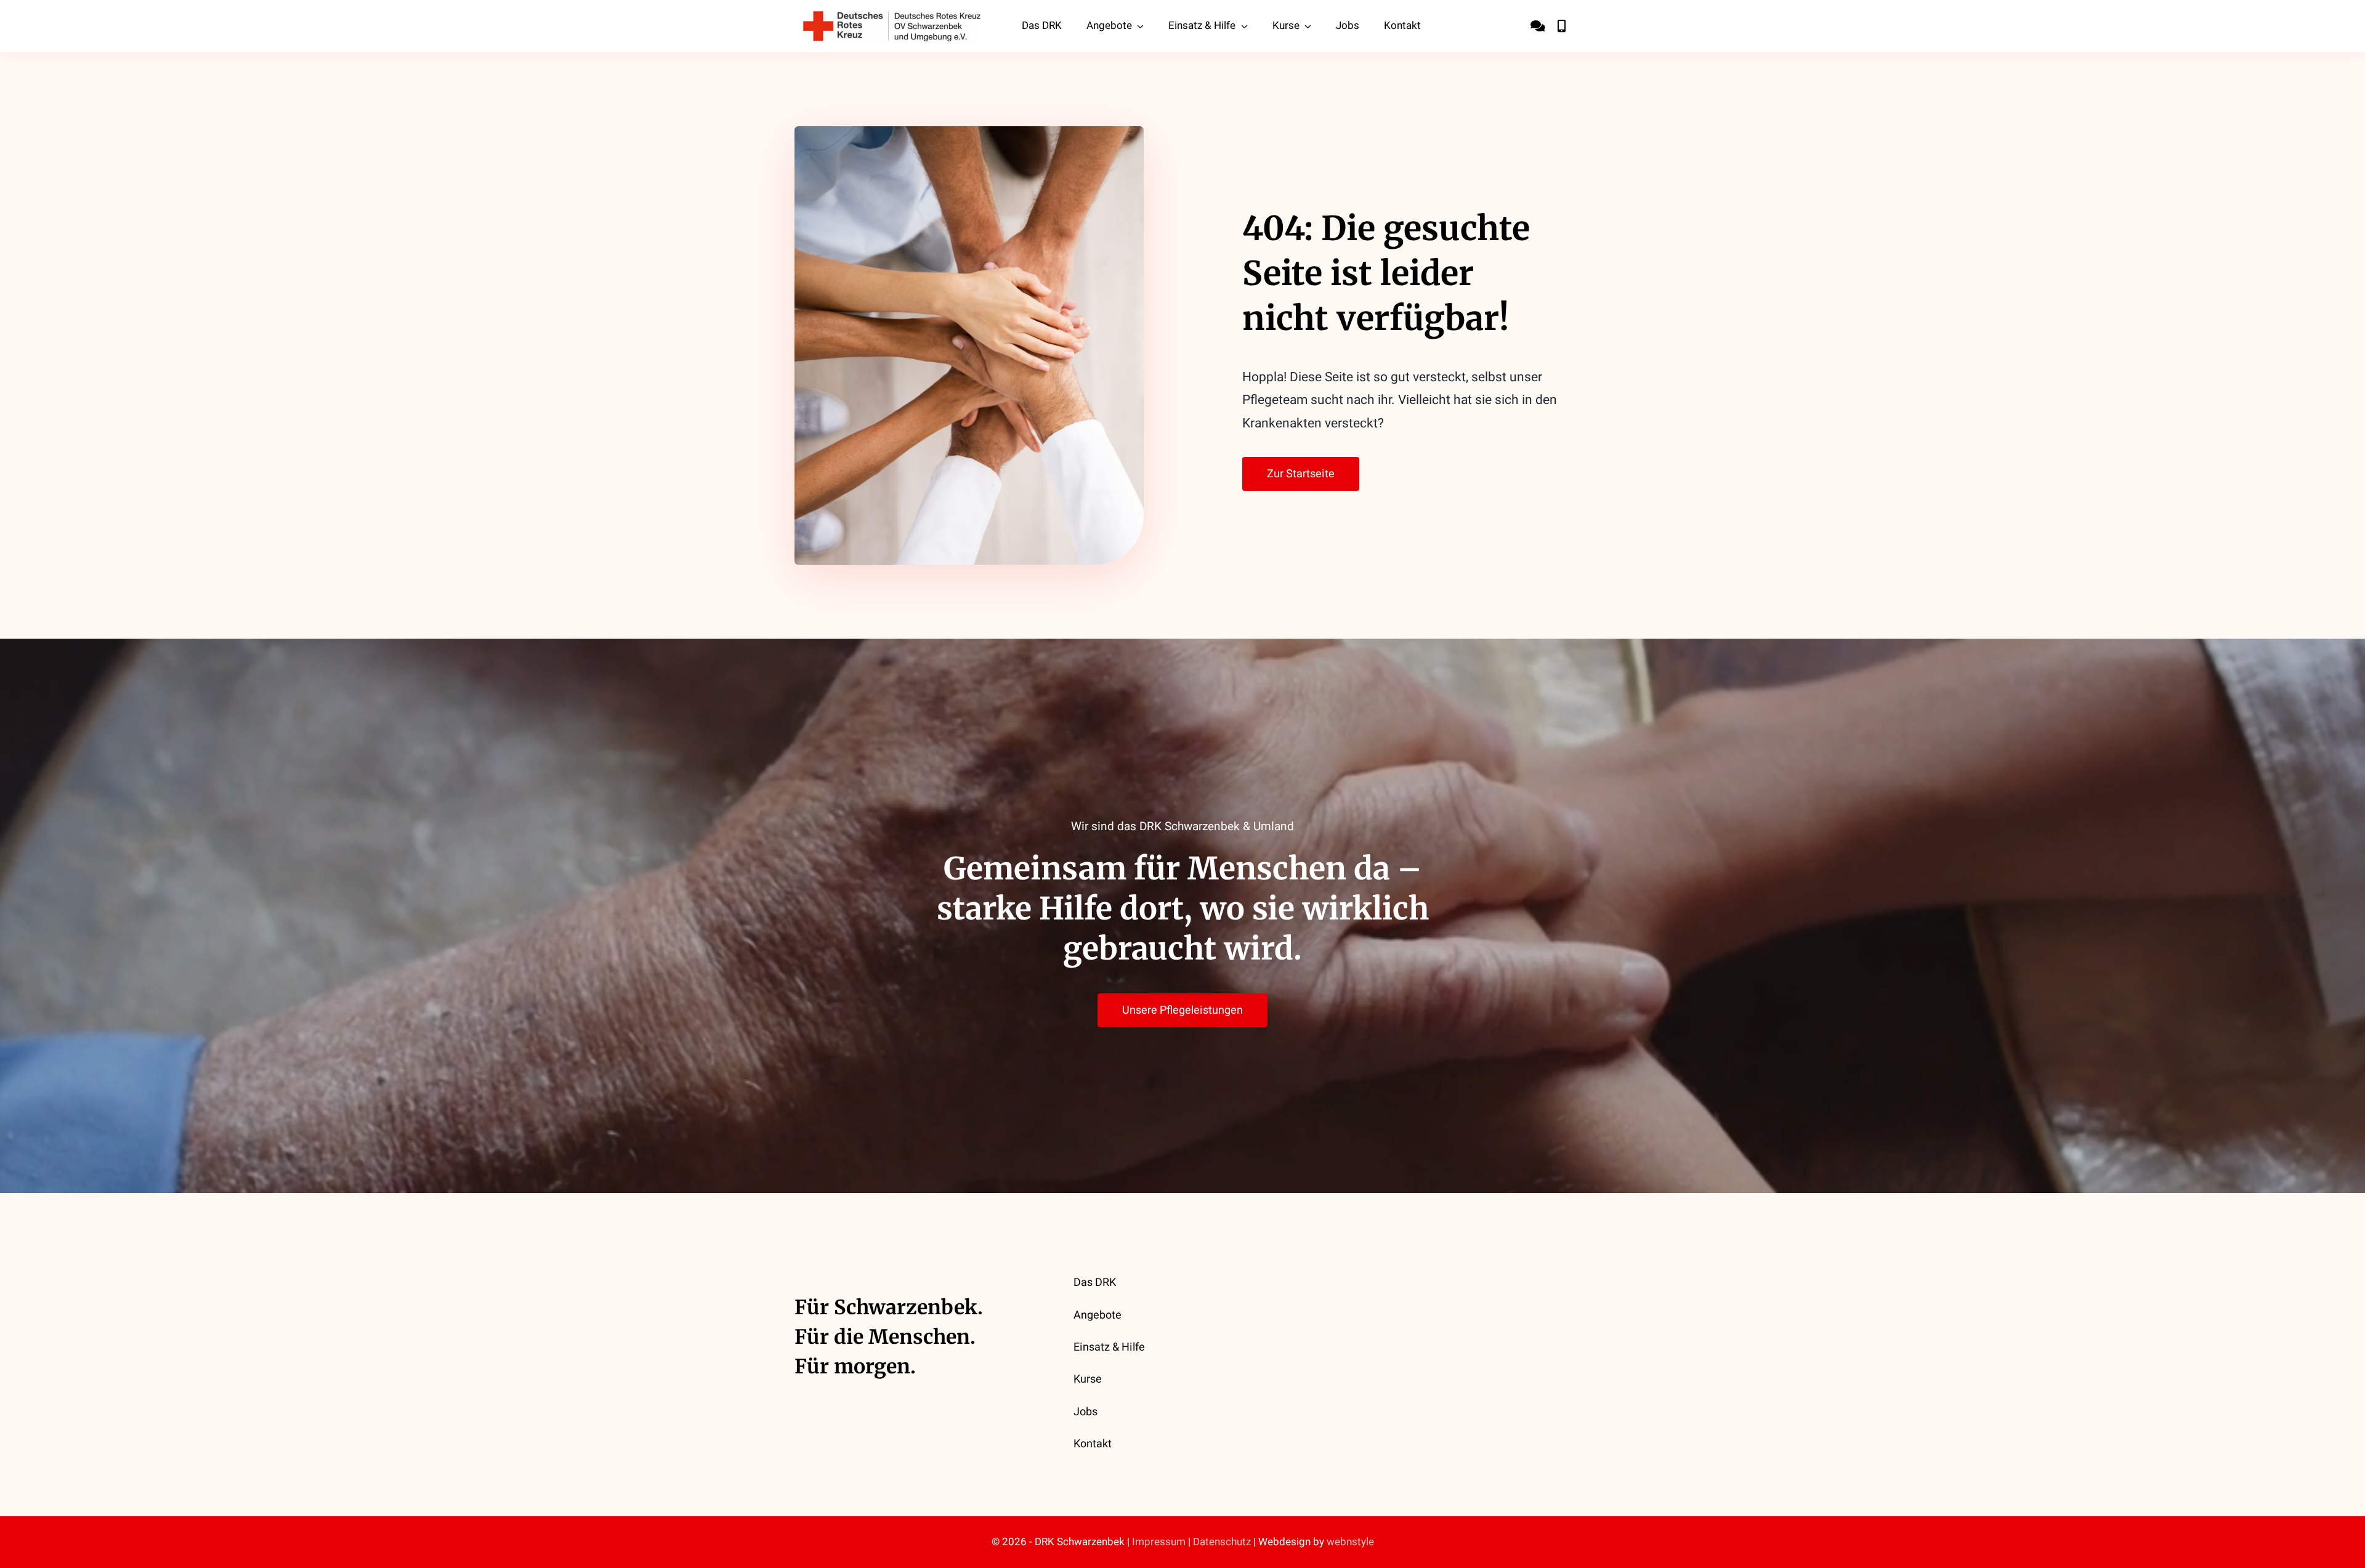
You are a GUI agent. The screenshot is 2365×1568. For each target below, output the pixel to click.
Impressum (1159, 1542)
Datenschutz (1222, 1542)
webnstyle (1350, 1542)
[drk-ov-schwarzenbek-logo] (892, 16)
